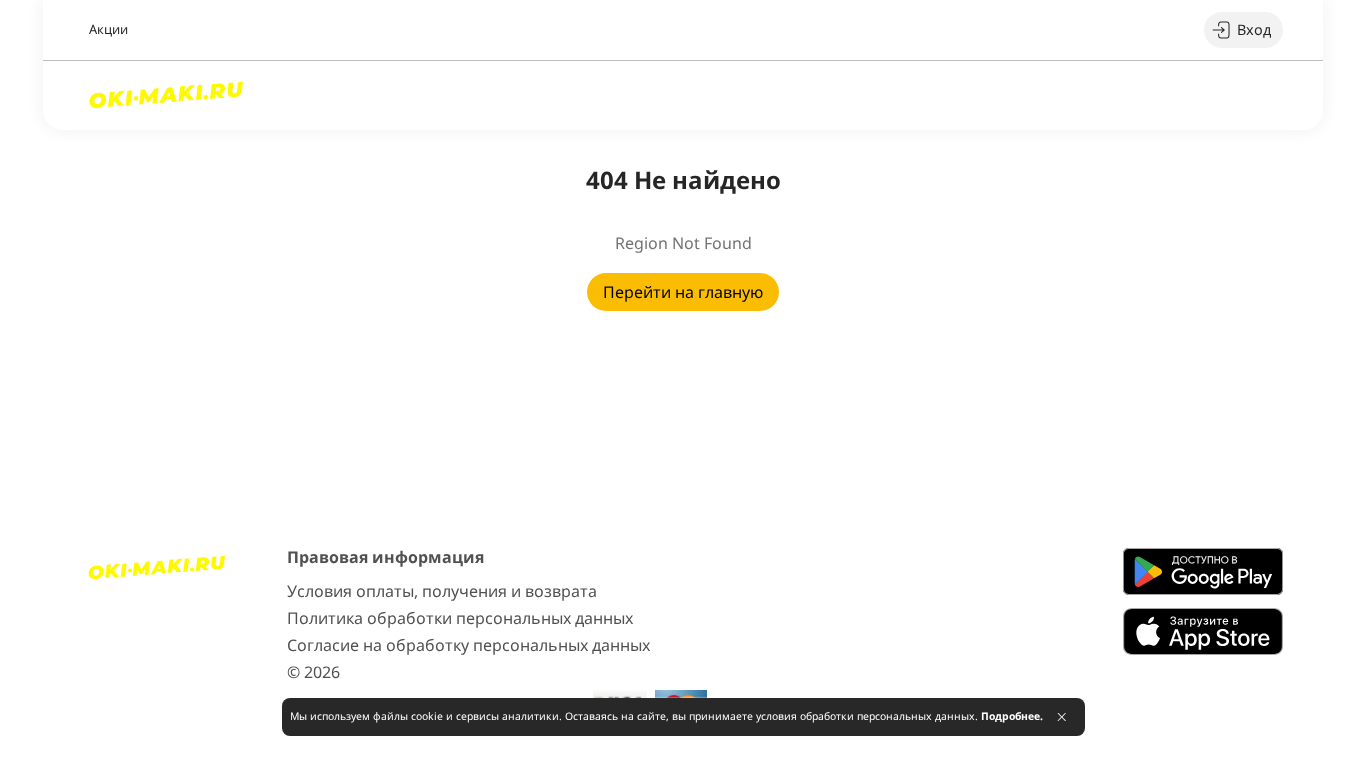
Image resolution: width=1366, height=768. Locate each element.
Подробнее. (1012, 716)
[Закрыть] (1061, 717)
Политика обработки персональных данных (460, 618)
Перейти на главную (683, 292)
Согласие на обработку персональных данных (468, 645)
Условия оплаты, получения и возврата (442, 591)
